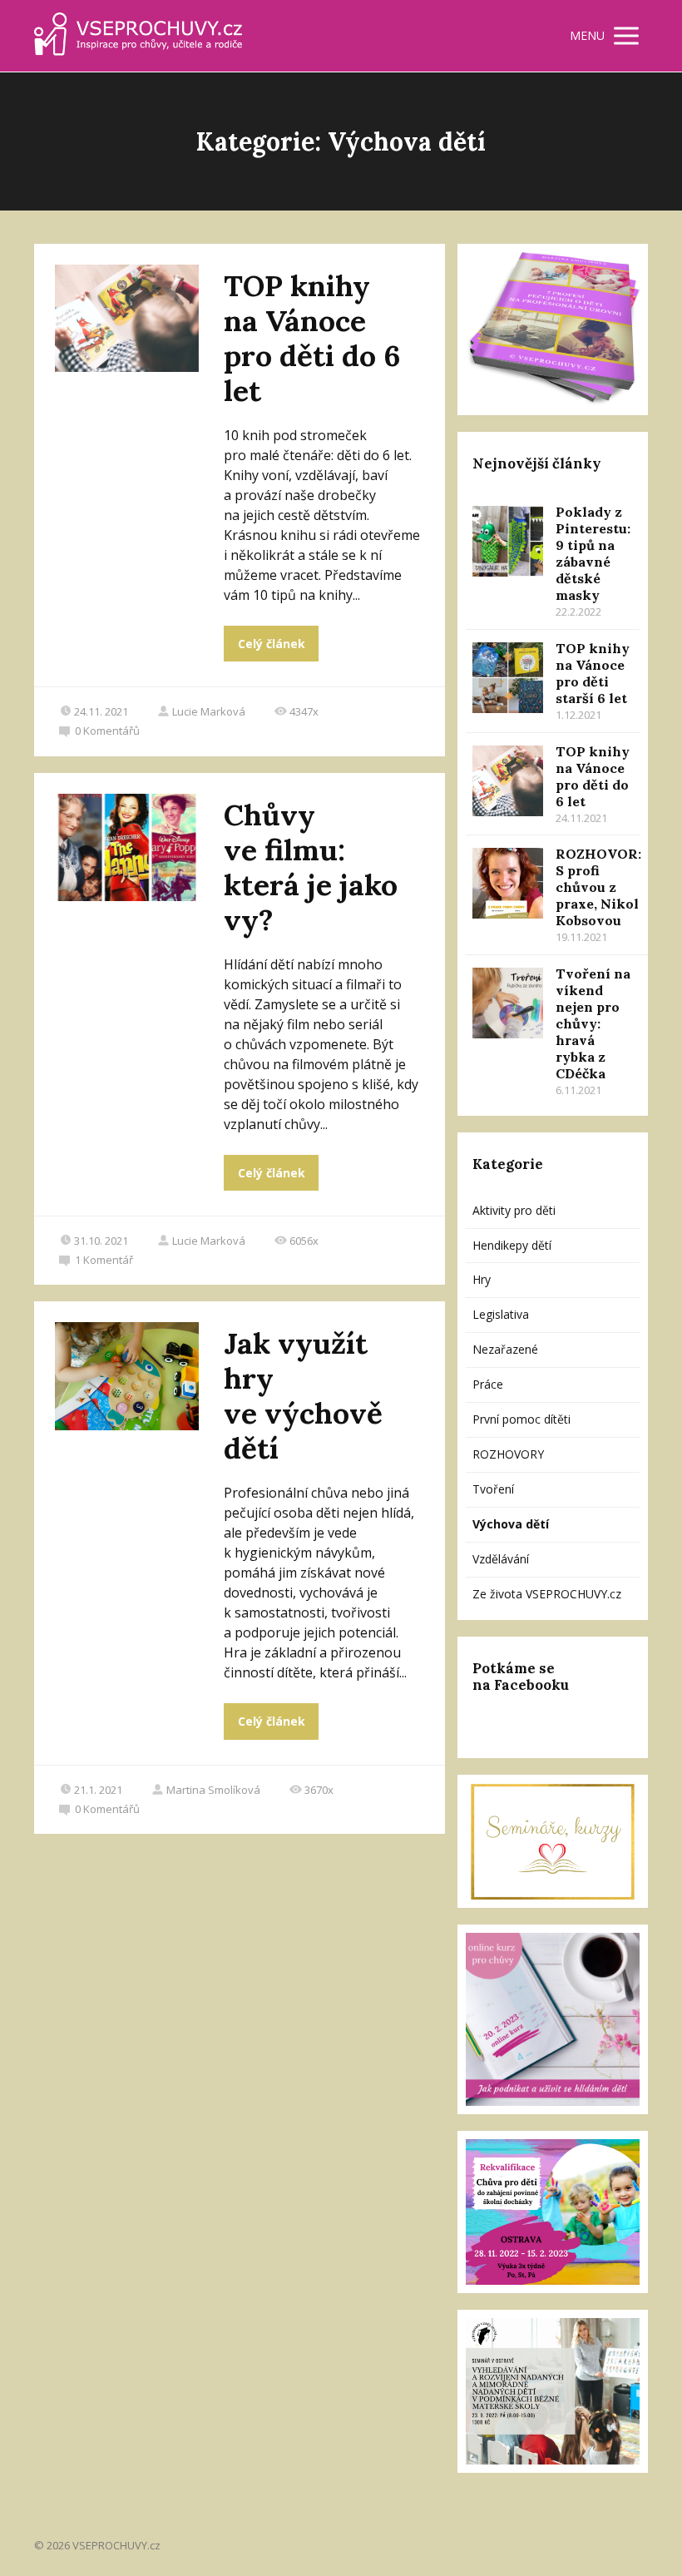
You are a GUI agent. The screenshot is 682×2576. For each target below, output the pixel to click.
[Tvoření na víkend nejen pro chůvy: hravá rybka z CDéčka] (508, 1003)
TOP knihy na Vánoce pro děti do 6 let (312, 338)
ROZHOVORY (508, 1454)
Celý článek (272, 644)
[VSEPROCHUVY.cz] (138, 36)
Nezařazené (505, 1349)
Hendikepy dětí (512, 1245)
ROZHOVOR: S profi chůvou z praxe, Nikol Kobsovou (598, 887)
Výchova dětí (511, 1524)
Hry (482, 1279)
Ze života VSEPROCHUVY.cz (547, 1594)
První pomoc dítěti (521, 1419)
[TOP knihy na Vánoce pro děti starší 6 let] (508, 678)
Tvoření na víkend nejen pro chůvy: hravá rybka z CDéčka (593, 1023)
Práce (488, 1384)
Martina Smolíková (213, 1790)
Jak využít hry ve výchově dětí (303, 1396)
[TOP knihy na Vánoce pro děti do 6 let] (508, 781)
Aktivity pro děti (514, 1210)
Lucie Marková (209, 711)
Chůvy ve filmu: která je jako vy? (311, 867)
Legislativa (501, 1314)
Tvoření (493, 1489)
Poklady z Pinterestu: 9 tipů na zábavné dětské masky (593, 553)
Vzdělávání (501, 1559)
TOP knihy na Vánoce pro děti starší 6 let (593, 673)
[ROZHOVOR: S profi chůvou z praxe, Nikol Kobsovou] (508, 883)
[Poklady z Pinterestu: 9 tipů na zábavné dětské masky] (508, 541)
